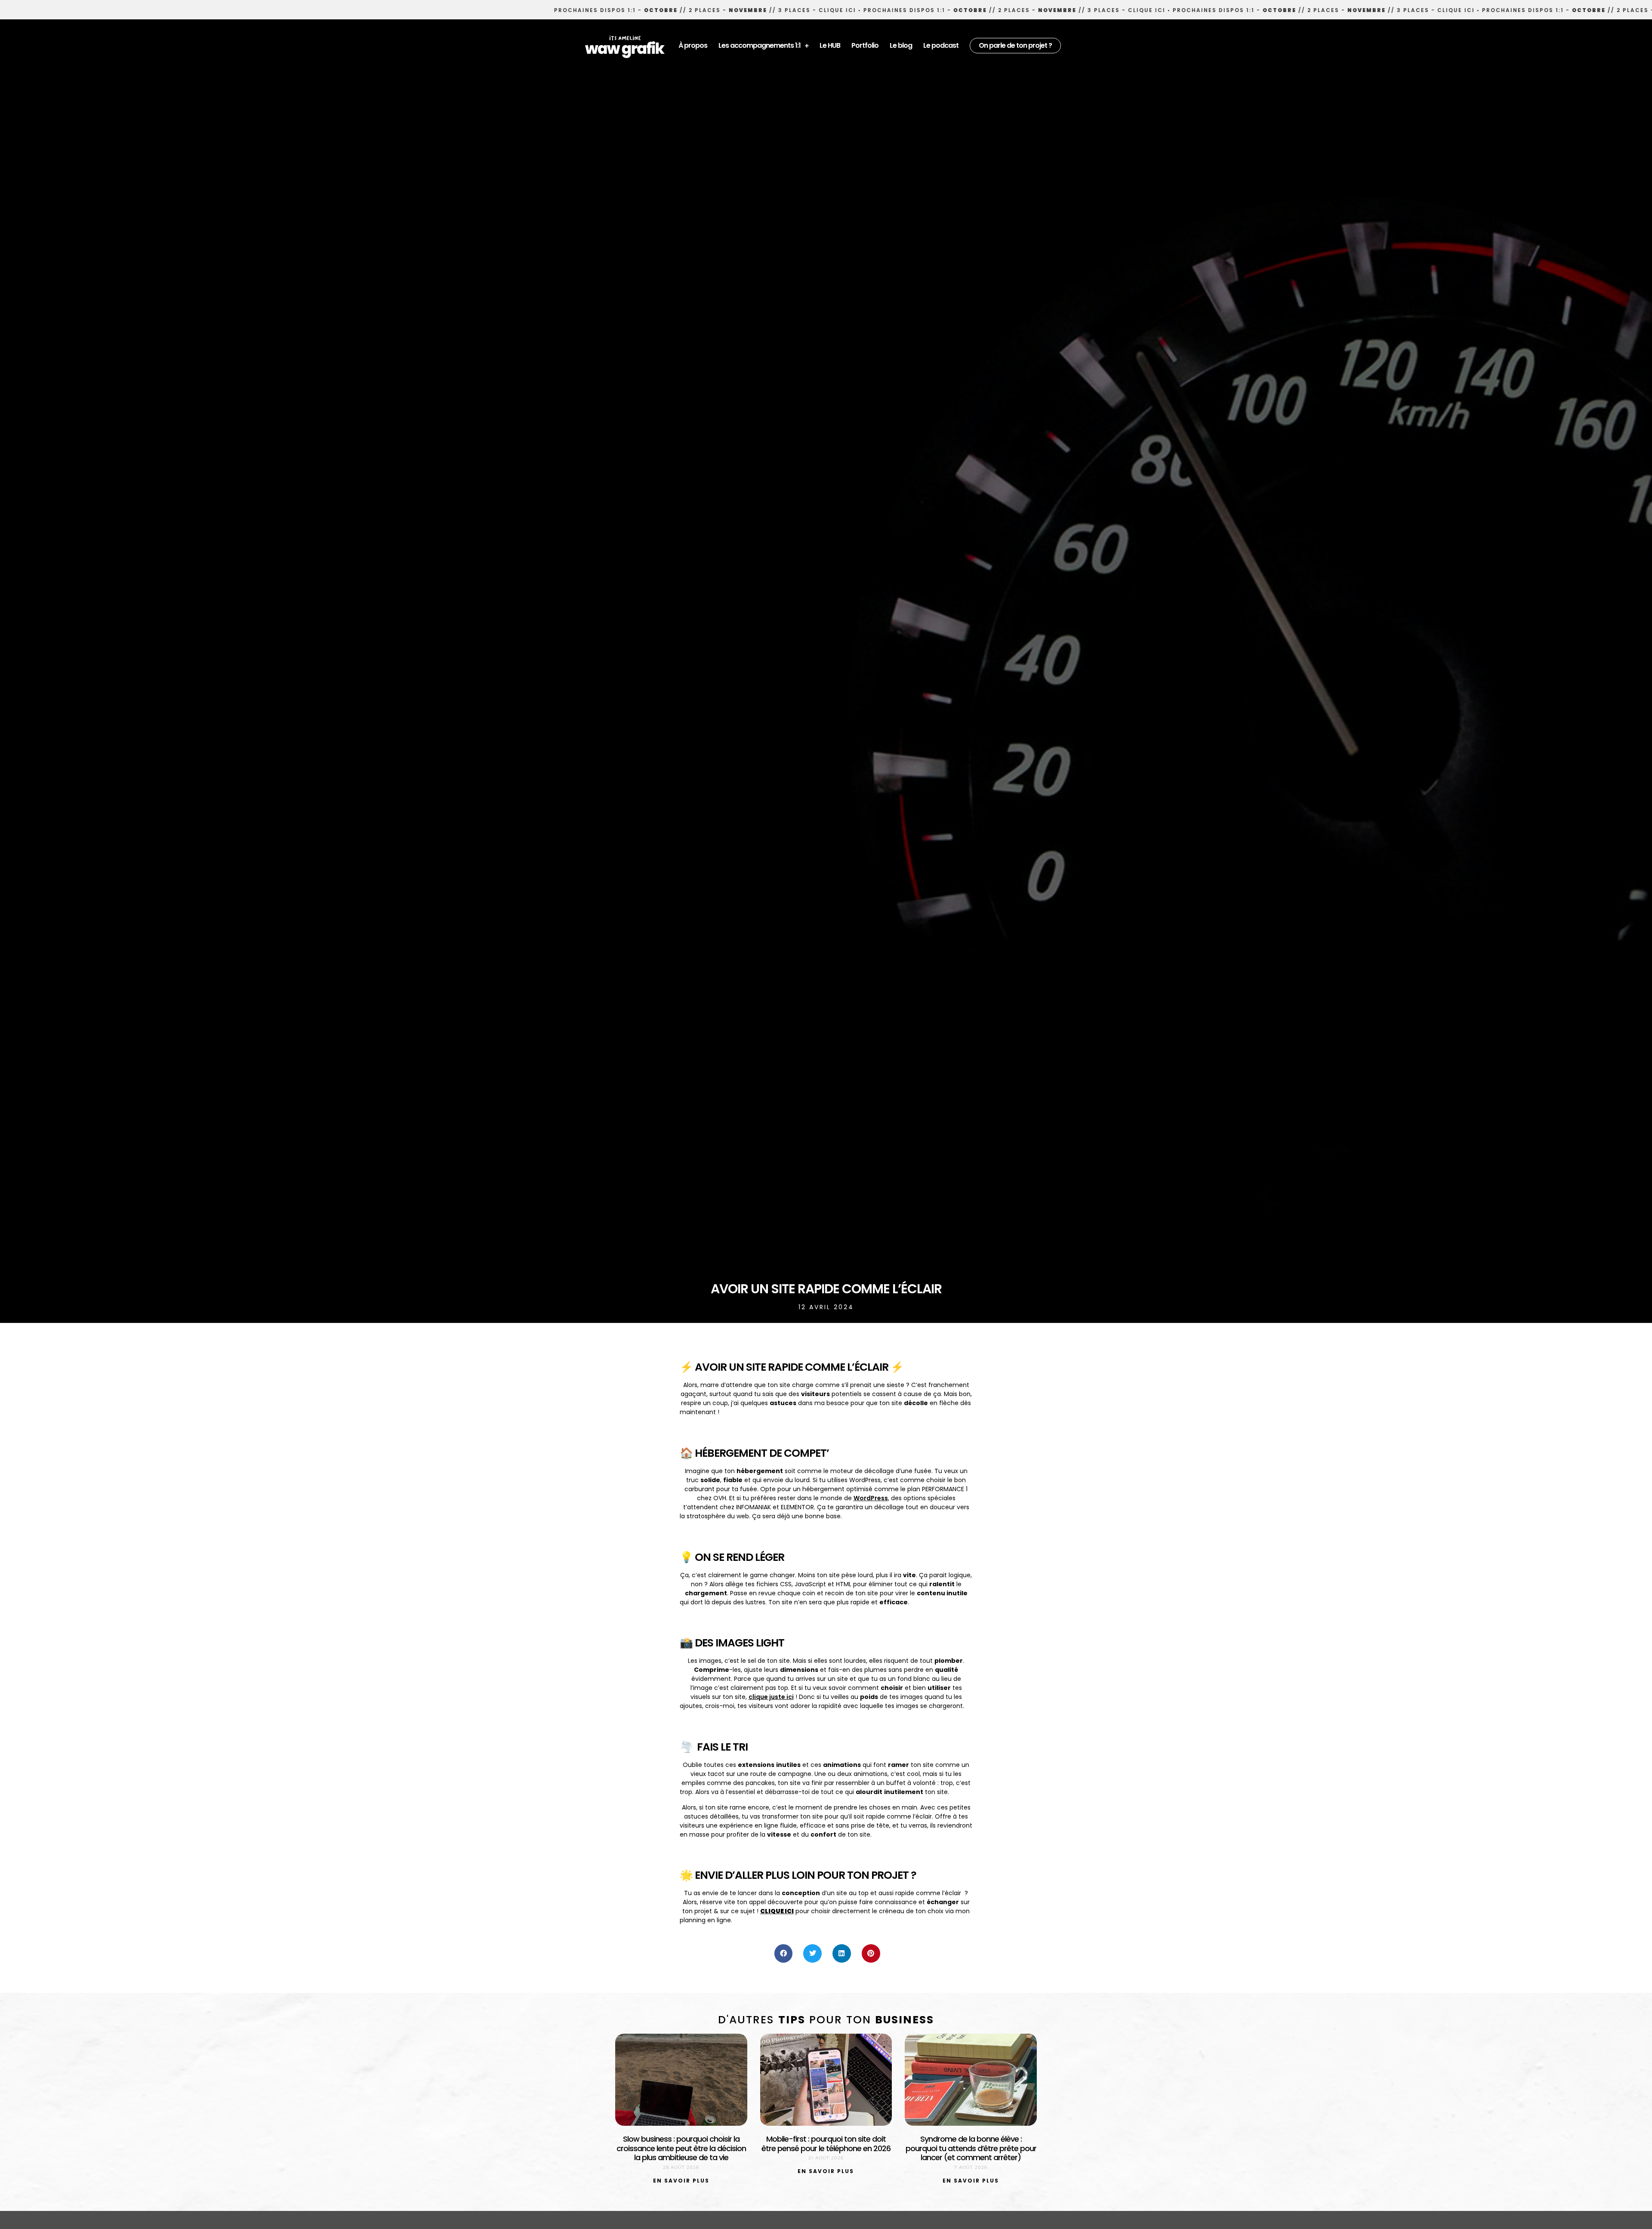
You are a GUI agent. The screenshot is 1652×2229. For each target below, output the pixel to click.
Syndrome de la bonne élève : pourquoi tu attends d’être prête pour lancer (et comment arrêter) (971, 2148)
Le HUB (830, 45)
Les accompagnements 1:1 (760, 45)
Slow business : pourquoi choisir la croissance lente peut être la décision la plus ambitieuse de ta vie (681, 2148)
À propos (693, 45)
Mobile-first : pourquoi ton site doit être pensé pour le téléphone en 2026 (826, 2144)
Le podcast (941, 45)
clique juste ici (771, 1697)
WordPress (871, 1498)
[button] (784, 1953)
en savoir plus (681, 2181)
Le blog (901, 45)
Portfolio (865, 45)
